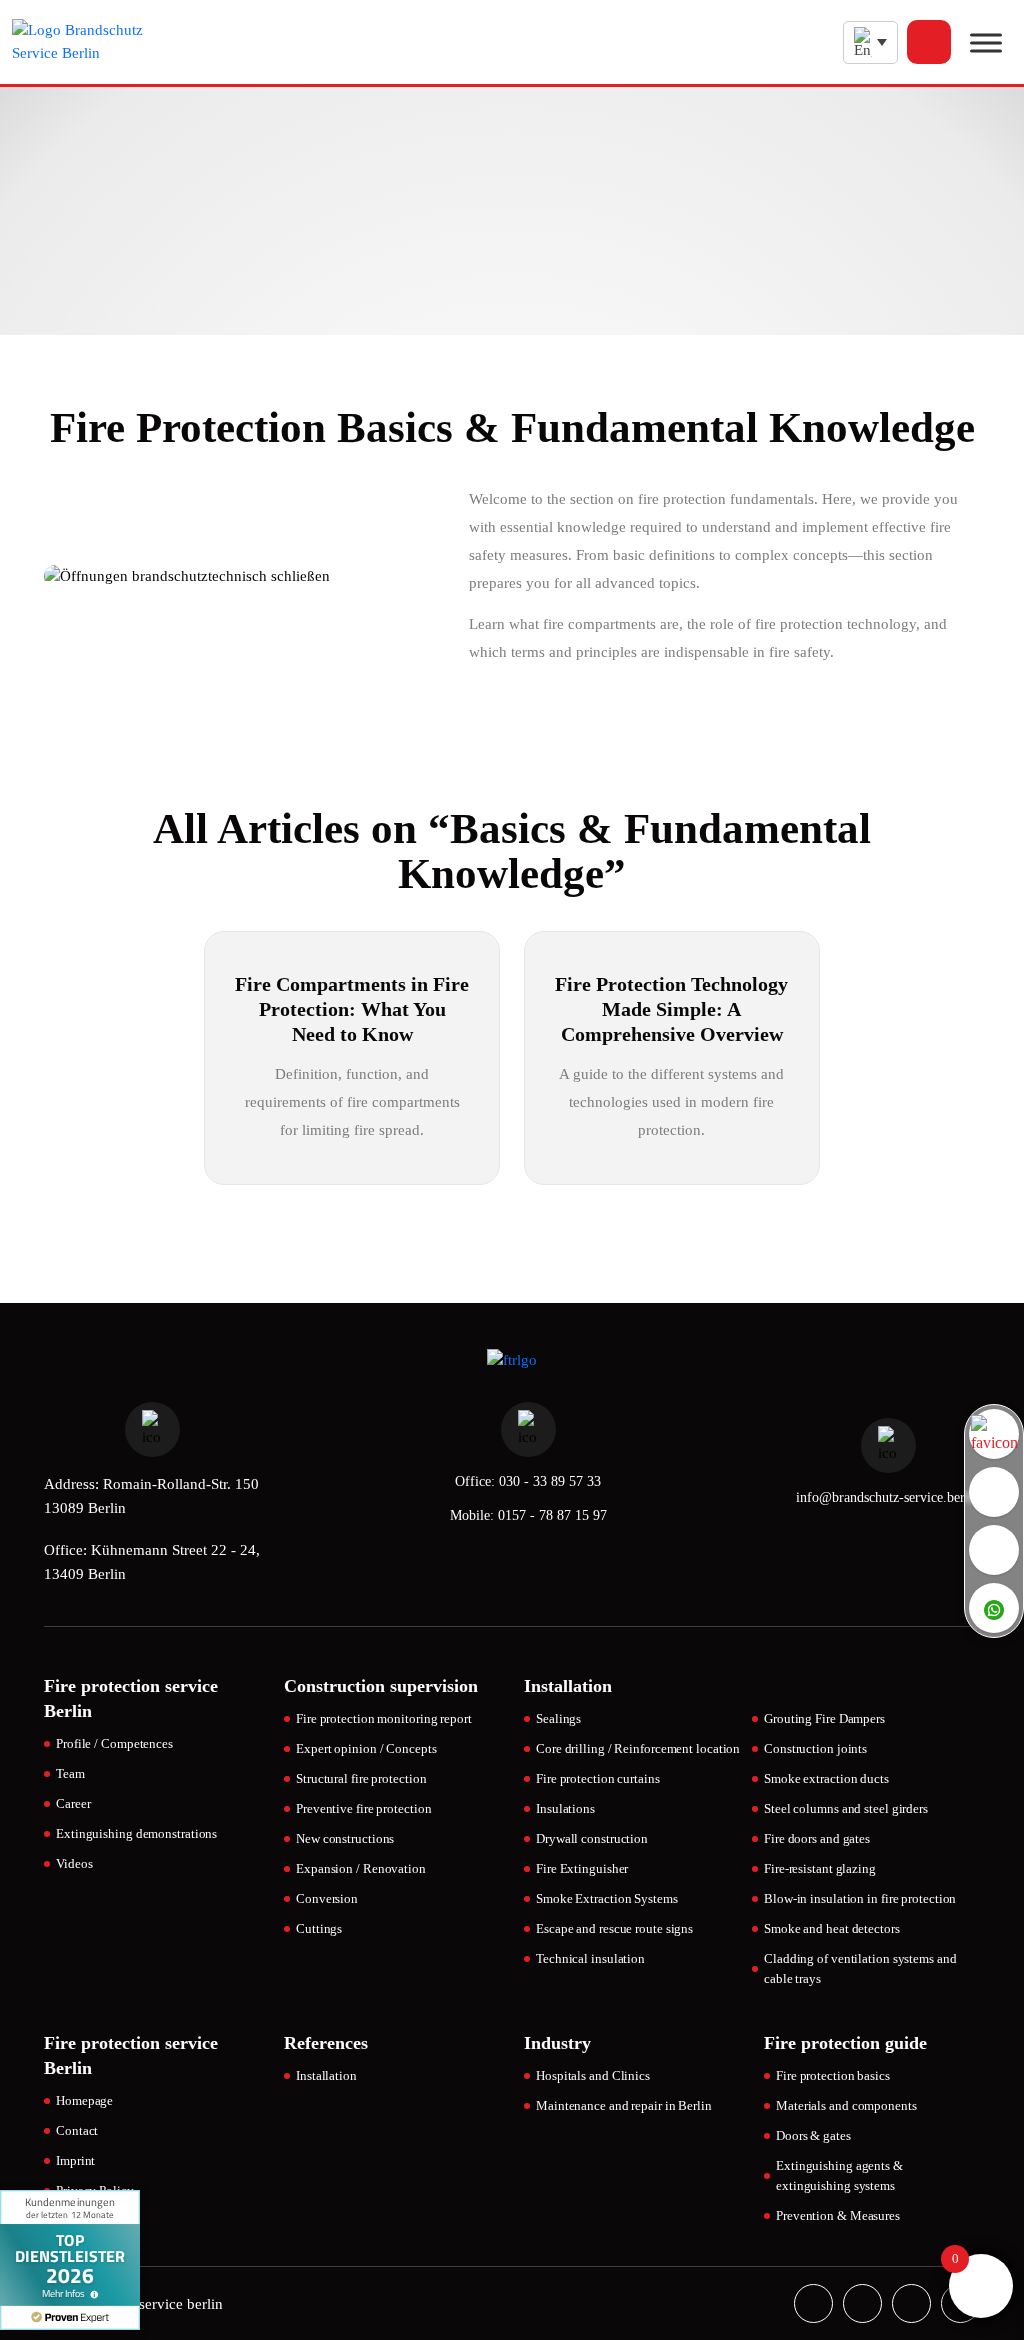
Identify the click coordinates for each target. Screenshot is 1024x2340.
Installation (326, 2075)
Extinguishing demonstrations (136, 1833)
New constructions (345, 1838)
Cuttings (319, 1928)
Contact (77, 2130)
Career (73, 1803)
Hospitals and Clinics (593, 2075)
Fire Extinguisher (582, 1868)
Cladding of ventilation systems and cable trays (860, 1968)
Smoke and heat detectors (832, 1928)
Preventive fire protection (363, 1808)
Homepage (84, 2100)
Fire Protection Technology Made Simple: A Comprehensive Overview (671, 1009)
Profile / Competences (114, 1743)
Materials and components (846, 2105)
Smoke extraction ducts (826, 1778)
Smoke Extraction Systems (607, 1898)
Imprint (75, 2160)
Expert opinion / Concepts (366, 1748)
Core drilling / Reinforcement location (638, 1748)
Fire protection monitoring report (384, 1718)
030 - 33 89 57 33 (550, 1481)
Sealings (558, 1718)
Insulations (565, 1808)
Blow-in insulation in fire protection (860, 1898)
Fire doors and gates (817, 1838)
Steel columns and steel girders (846, 1808)
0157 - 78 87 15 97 (552, 1515)
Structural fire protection (361, 1778)
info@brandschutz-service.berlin (888, 1497)
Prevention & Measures (838, 2215)
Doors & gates (813, 2135)
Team (70, 1773)
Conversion (327, 1898)
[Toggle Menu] (986, 42)
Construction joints (815, 1748)
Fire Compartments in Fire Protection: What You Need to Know (352, 1009)
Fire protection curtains (598, 1778)
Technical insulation (590, 1958)
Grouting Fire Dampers (824, 1718)
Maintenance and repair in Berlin (624, 2105)
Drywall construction (592, 1838)
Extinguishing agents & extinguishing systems (839, 2175)
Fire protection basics (833, 2075)
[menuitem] (870, 42)
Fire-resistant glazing (820, 1868)
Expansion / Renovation (361, 1868)
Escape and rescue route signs (614, 1928)
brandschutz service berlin (141, 2304)
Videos (74, 1863)
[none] (870, 42)
